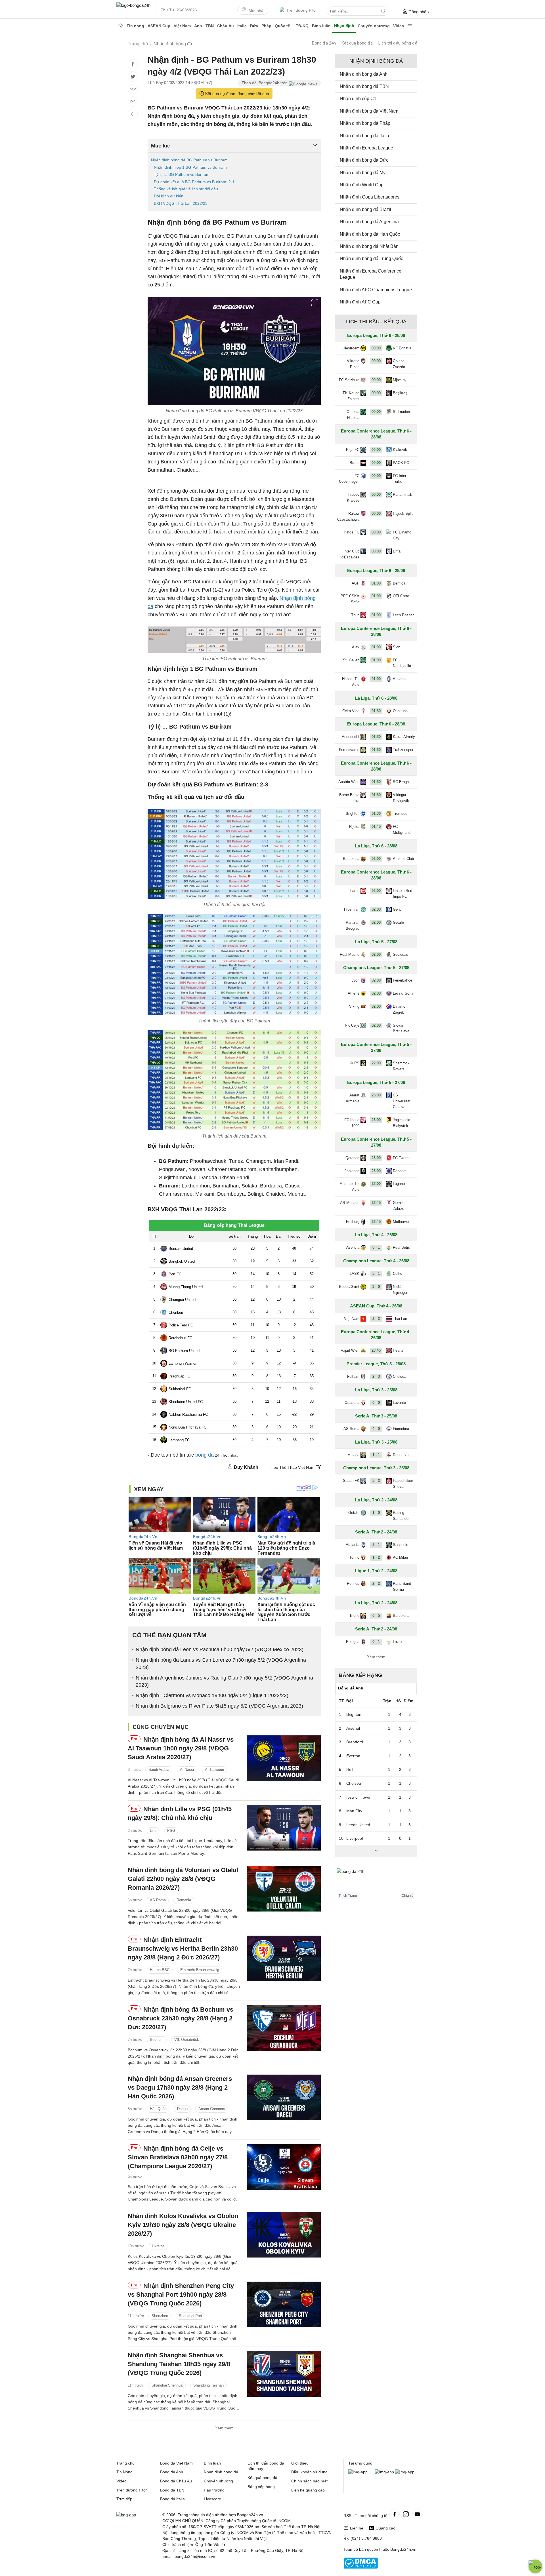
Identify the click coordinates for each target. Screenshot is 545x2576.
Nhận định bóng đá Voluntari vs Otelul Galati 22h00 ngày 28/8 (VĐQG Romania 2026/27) (183, 1879)
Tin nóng (135, 26)
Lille (153, 1831)
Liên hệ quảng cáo (308, 2490)
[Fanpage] (395, 2514)
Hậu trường (214, 2490)
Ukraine (158, 2246)
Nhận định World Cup (362, 185)
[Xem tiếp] (376, 1851)
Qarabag (352, 1158)
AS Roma (158, 1900)
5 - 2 (376, 1481)
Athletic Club (403, 859)
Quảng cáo (385, 2528)
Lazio (397, 1642)
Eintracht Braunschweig (200, 1970)
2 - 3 (376, 1376)
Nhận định (344, 26)
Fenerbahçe (403, 980)
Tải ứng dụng (360, 2463)
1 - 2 (376, 1557)
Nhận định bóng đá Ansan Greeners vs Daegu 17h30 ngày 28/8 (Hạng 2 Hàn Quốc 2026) (180, 2087)
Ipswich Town (358, 1797)
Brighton (353, 814)
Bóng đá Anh (172, 2472)
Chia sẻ (408, 1896)
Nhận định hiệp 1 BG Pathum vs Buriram (190, 167)
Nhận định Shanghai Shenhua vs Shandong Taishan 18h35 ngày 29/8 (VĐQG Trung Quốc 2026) (179, 2364)
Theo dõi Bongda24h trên (265, 83)
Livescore (212, 2499)
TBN (210, 26)
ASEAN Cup (159, 26)
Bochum (157, 2040)
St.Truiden (401, 412)
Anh (198, 26)
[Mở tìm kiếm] (383, 11)
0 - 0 (376, 1403)
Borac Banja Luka (349, 798)
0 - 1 (376, 1247)
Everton (353, 1756)
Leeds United (358, 1825)
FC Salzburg (349, 380)
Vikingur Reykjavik (401, 798)
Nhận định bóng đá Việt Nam (369, 111)
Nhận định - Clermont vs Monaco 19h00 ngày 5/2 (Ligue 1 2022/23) (212, 1695)
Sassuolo (401, 1545)
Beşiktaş (400, 393)
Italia (242, 26)
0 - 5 (376, 1616)
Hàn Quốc (158, 2109)
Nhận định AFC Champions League (376, 290)
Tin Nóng (124, 2472)
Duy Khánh (246, 1467)
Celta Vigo (351, 711)
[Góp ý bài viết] (133, 102)
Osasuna (400, 711)
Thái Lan (400, 1319)
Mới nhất (256, 10)
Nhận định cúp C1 (358, 99)
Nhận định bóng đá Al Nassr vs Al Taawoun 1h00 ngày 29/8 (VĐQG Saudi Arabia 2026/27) (181, 1748)
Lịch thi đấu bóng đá (398, 43)
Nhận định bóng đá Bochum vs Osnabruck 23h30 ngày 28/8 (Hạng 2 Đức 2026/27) (181, 2018)
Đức (254, 26)
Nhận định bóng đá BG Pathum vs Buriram (189, 160)
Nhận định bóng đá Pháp (365, 123)
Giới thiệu (300, 2463)
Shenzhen (160, 2316)
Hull (350, 1769)
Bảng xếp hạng (360, 1675)
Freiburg (353, 1222)
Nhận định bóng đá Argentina (369, 222)
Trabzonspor (403, 750)
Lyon (355, 980)
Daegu (182, 2109)
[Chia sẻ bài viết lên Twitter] (133, 77)
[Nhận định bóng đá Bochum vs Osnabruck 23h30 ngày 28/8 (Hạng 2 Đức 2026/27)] (284, 2028)
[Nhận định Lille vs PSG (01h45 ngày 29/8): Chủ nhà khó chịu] (284, 1828)
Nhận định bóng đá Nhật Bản (369, 246)
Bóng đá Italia (172, 2499)
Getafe (398, 922)
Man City (354, 1811)
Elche (355, 1616)
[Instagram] (406, 2514)
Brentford (355, 1742)
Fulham (353, 1376)
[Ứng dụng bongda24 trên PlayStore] (384, 2472)
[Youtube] (417, 2514)
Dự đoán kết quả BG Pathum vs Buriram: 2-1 (194, 182)
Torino (354, 1557)
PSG (171, 1831)
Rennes (353, 1584)
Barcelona (351, 859)
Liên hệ (357, 2528)
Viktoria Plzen (353, 364)
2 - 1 (376, 1545)
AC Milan (400, 1557)
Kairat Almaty (404, 737)
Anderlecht (351, 737)
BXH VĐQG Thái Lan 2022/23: (181, 203)
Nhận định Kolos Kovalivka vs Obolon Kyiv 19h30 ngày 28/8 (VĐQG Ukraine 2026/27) (183, 2225)
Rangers (400, 1171)
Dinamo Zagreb (399, 1009)
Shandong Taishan (208, 2386)
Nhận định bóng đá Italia (364, 136)
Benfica (399, 583)
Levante (399, 1403)
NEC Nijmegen (401, 1290)
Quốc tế (282, 26)
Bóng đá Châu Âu (176, 2481)
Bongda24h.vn (403, 2549)
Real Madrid (350, 954)
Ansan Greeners (212, 2109)
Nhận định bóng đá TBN (364, 86)
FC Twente (402, 1158)
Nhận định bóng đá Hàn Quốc (370, 234)
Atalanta (400, 679)
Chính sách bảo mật (309, 2481)
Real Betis (401, 1247)
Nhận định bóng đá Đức (364, 160)
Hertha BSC (160, 1970)
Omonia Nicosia (353, 415)
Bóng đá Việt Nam (176, 2463)
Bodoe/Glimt (349, 1287)
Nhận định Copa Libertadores (370, 197)
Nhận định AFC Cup (360, 302)
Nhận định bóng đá (221, 2472)
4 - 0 (376, 1429)
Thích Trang (348, 1896)
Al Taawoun (214, 1770)
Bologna (353, 1642)
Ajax (356, 647)
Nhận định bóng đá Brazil (365, 209)
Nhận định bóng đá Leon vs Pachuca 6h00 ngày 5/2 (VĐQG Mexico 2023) (220, 1649)
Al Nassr (187, 1770)
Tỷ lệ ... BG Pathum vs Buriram (182, 174)
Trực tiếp (124, 2499)
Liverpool (355, 1838)
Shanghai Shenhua (167, 2386)
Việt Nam (182, 26)
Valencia (352, 1247)
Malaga (353, 1455)
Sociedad (401, 954)
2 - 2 (376, 1319)
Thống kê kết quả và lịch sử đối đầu (186, 189)
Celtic (398, 1274)
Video (399, 26)
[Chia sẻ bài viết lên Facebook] (133, 64)
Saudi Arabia (159, 1770)
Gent (397, 909)
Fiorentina (401, 1429)
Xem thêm (224, 2428)
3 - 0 (376, 1287)
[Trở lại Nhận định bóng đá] (133, 114)
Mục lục (161, 146)
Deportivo (401, 1455)
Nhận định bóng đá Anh (364, 74)
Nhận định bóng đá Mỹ (363, 173)
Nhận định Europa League (366, 148)
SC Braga (401, 782)
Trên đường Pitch (302, 10)
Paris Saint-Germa (403, 1586)
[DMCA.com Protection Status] (361, 2567)
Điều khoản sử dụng (309, 2472)
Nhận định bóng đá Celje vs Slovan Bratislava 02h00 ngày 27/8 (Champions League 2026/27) (178, 2157)
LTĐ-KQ (301, 26)
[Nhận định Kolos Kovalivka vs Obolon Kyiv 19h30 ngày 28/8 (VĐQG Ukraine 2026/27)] (284, 2235)
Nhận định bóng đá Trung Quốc (371, 259)
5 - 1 (376, 1274)
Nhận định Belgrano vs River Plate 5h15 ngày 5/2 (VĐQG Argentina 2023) (219, 1706)
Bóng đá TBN (172, 2490)
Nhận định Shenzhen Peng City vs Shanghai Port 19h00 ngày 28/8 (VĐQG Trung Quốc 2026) (181, 2295)
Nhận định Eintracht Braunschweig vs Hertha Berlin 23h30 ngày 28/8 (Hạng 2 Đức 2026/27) (183, 1949)
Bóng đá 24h (324, 43)
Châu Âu (226, 26)
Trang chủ (125, 2463)
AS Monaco (350, 1203)
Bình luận (321, 26)
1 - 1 (376, 1455)
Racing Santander (401, 1516)
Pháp (266, 26)
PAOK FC (401, 463)
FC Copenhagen (349, 479)
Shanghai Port (190, 2316)
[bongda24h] (121, 26)
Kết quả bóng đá (357, 43)
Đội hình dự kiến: (169, 196)
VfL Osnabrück (187, 2040)
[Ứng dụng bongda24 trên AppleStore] (405, 2472)
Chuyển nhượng (374, 26)
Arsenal (353, 1728)
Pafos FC (352, 532)
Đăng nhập (419, 12)
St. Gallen (351, 660)
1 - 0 (376, 1513)
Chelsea (400, 1376)
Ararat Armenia (353, 1098)
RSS (347, 2516)
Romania (184, 1900)
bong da (205, 1455)
